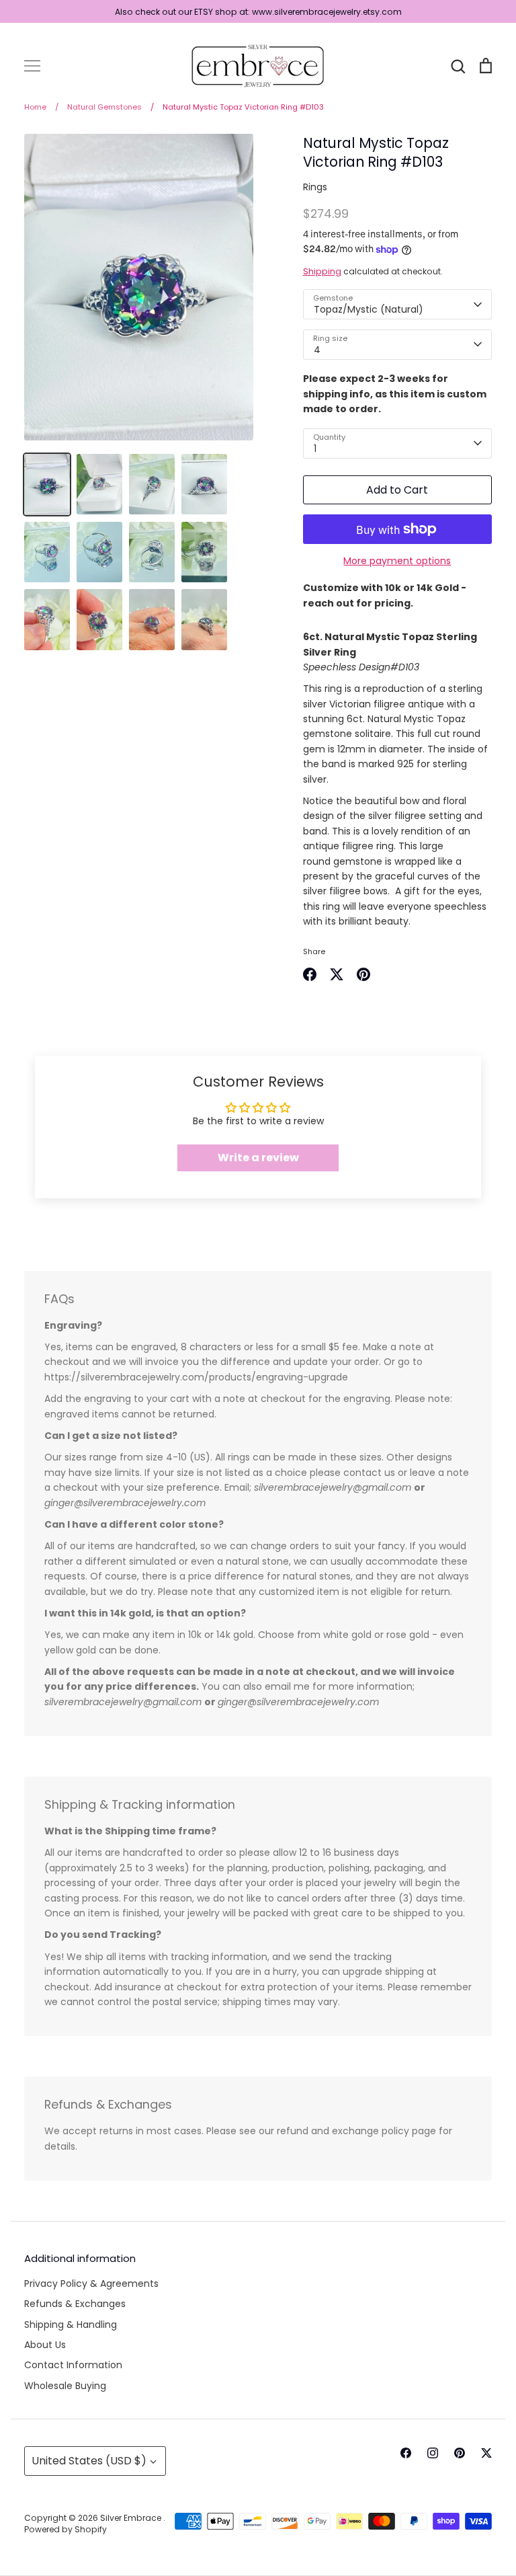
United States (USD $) (89, 2461)
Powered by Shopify (66, 2529)
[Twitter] (486, 2453)
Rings (315, 187)
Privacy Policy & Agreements (91, 2284)
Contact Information (73, 2365)
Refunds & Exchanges (75, 2304)
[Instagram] (433, 2453)
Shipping (322, 271)
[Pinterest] (460, 2453)
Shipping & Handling (71, 2325)
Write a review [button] (258, 1158)
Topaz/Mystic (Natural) (369, 309)
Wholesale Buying (65, 2386)
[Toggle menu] (32, 66)
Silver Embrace (132, 2518)
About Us (45, 2345)
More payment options (397, 561)
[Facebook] (406, 2453)
